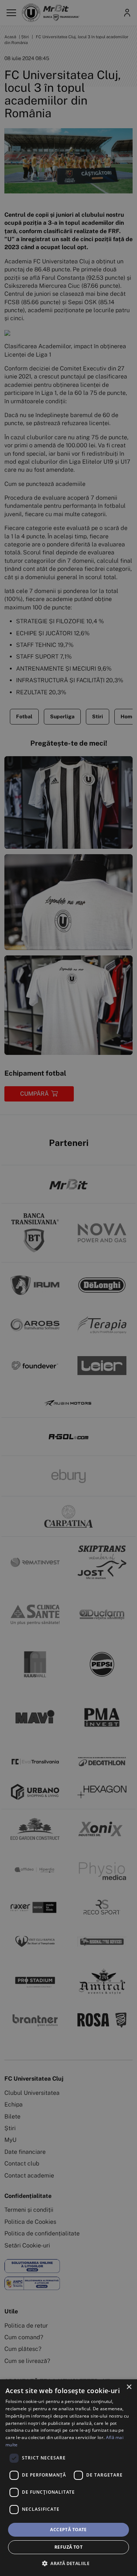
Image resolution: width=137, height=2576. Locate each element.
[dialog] (68, 2478)
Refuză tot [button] (68, 2547)
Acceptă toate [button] (68, 2530)
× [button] (129, 2387)
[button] (68, 2563)
